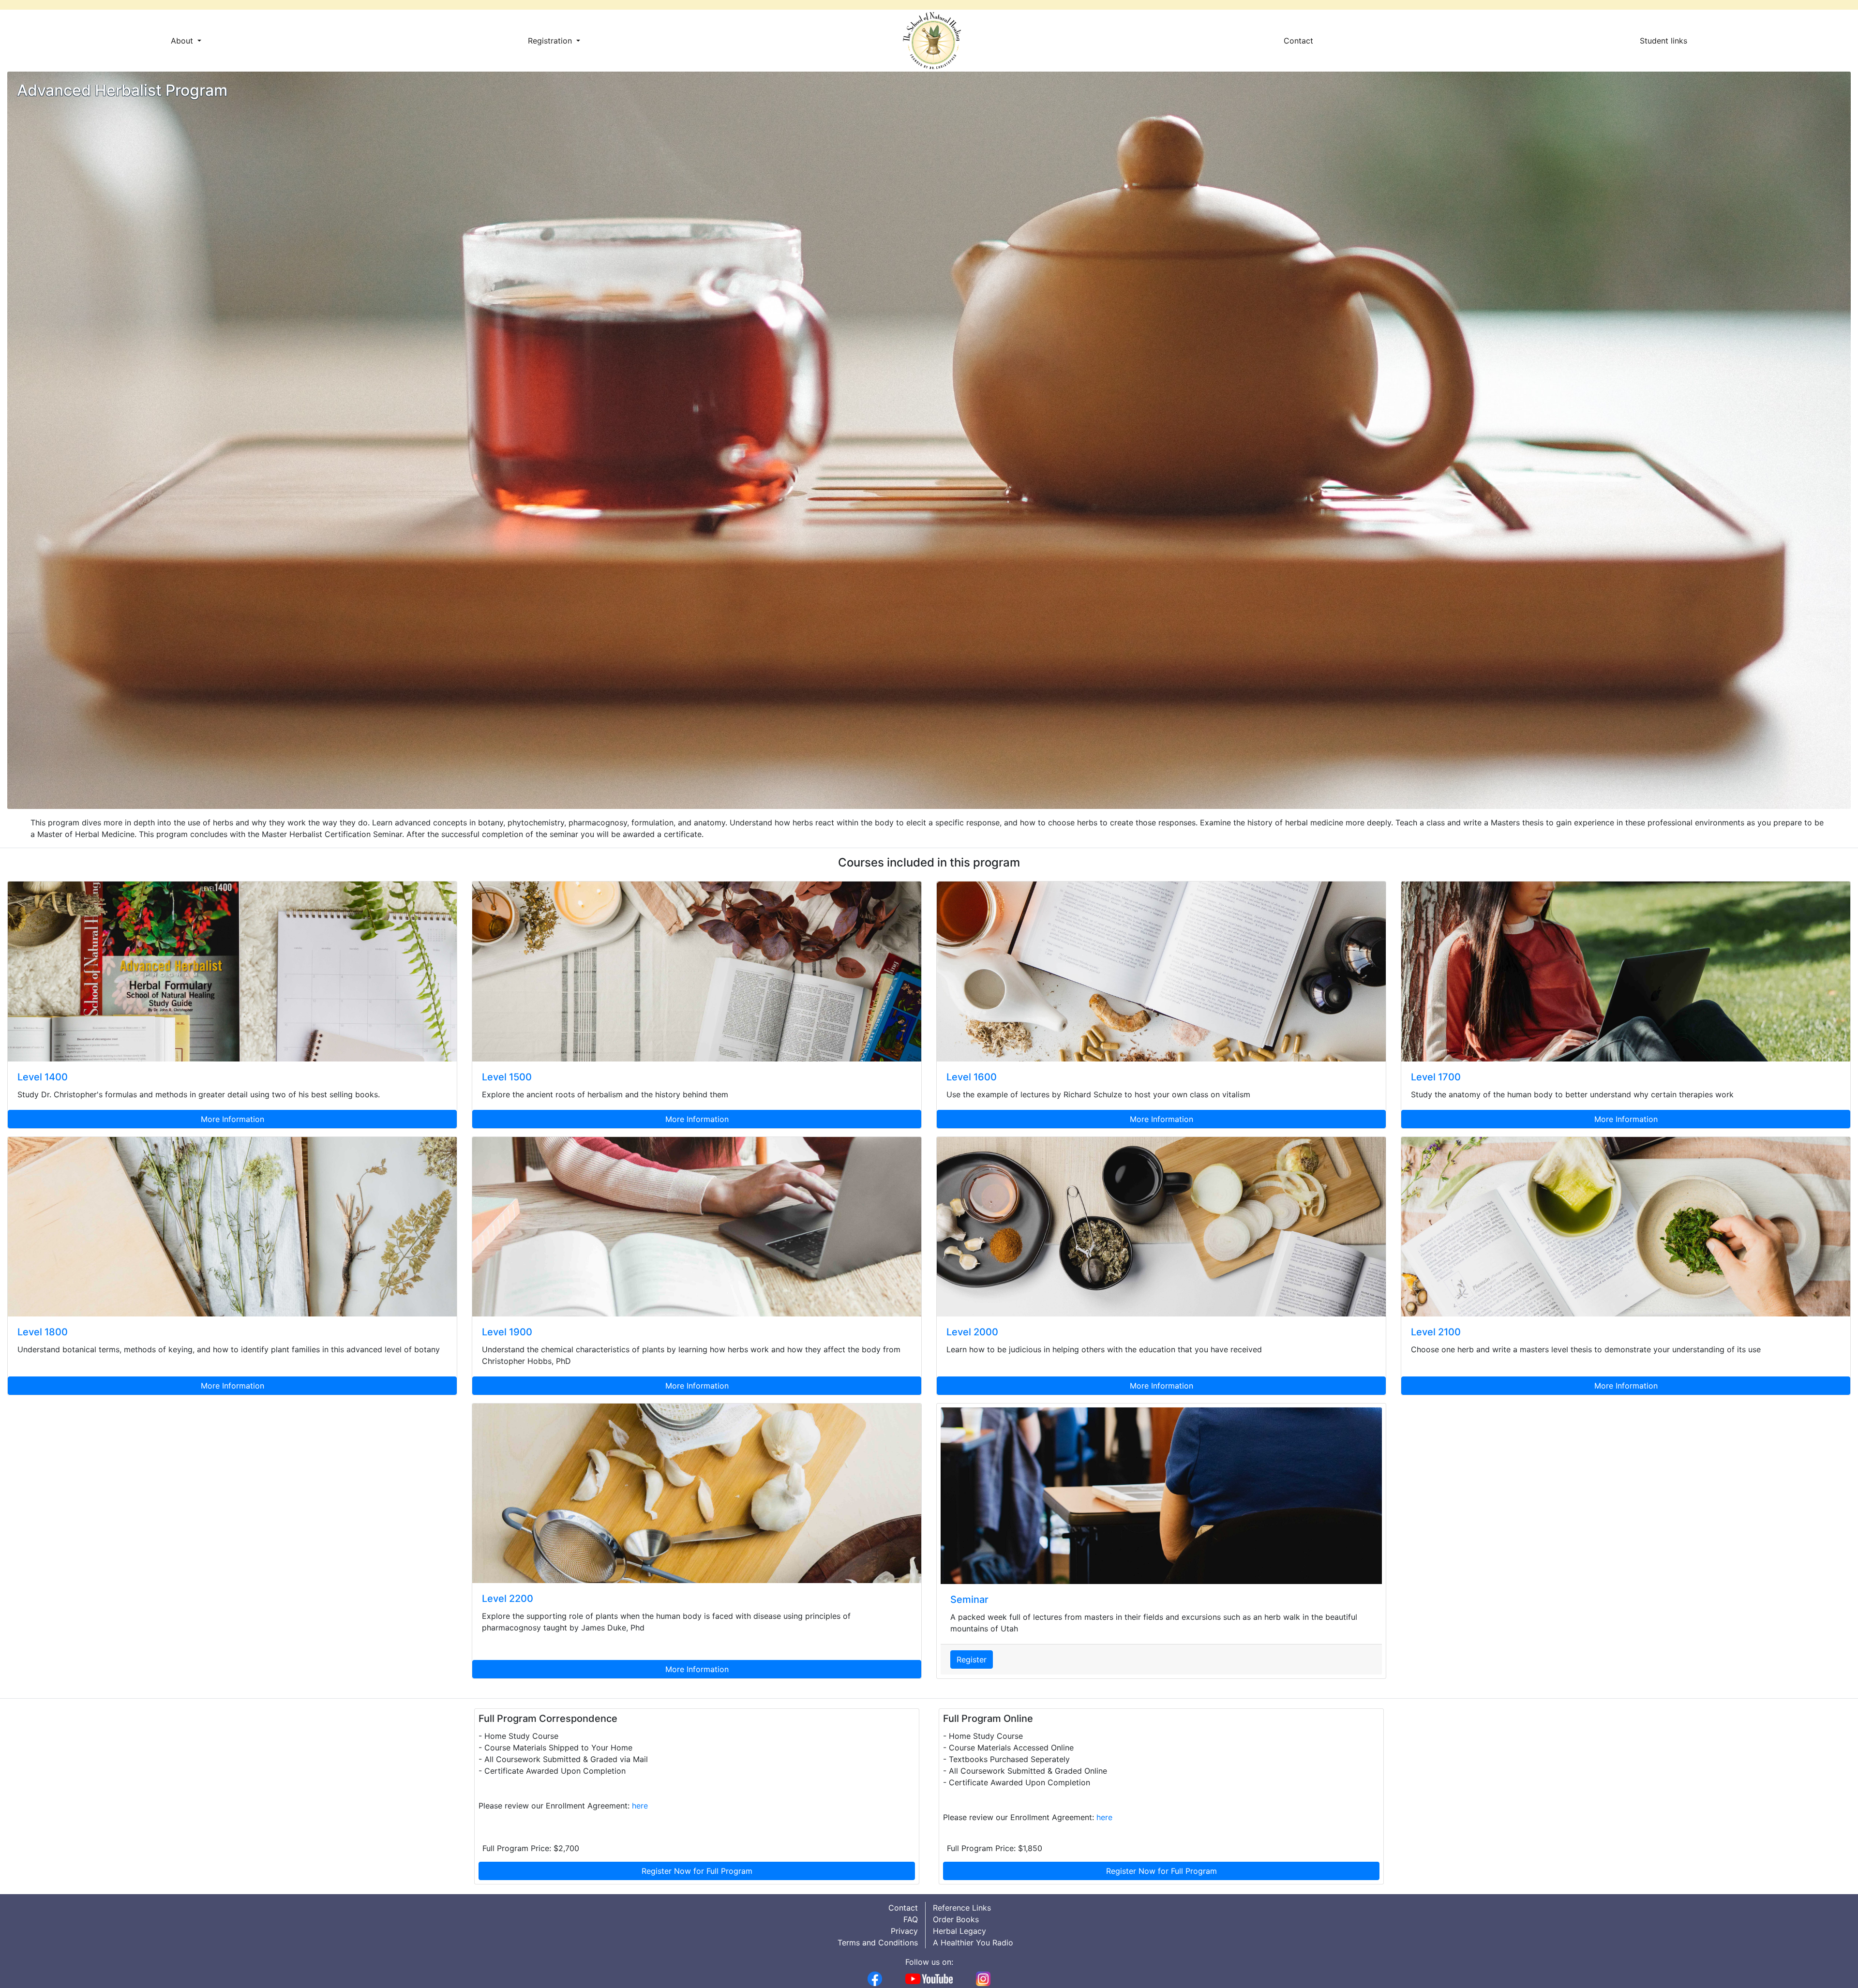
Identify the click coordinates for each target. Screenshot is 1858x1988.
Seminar (969, 1599)
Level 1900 (507, 1332)
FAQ (911, 1919)
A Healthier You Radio (973, 1943)
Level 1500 (507, 1077)
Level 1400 (43, 1077)
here (640, 1806)
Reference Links (962, 1908)
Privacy (904, 1931)
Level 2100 (1436, 1332)
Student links (1663, 41)
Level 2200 (508, 1599)
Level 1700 (1436, 1077)
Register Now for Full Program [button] (697, 1871)
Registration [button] (551, 41)
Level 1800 (43, 1332)
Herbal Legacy (959, 1931)
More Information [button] (232, 1119)
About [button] (183, 41)
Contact (1298, 41)
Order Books (956, 1919)
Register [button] (972, 1659)
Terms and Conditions (878, 1943)
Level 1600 (972, 1077)
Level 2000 (972, 1332)
